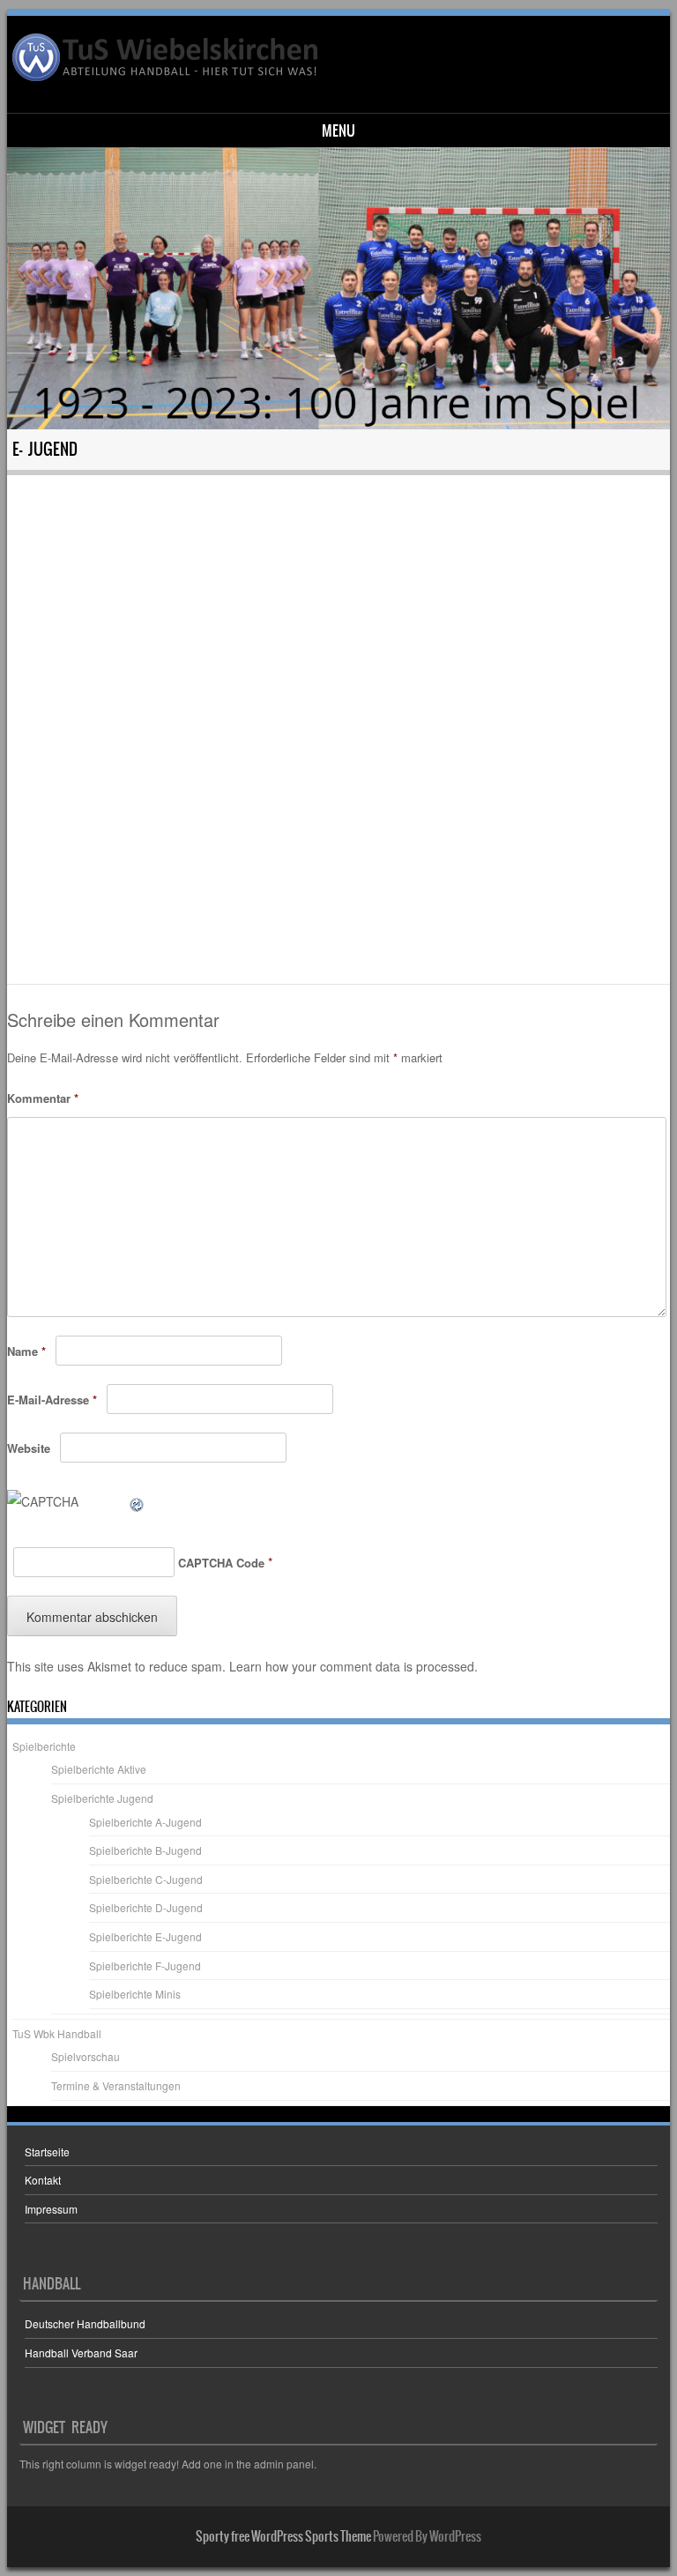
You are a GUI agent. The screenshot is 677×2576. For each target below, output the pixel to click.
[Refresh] (138, 1501)
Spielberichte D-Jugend (146, 1907)
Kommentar (43, 1098)
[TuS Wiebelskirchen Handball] (167, 57)
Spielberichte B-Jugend (145, 1850)
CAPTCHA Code (221, 1563)
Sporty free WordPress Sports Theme (283, 2536)
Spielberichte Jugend (102, 1798)
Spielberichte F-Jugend (145, 1966)
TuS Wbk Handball (57, 2033)
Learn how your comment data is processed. (353, 1666)
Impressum (51, 2209)
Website (29, 1448)
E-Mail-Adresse (52, 1400)
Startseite (47, 2152)
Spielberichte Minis (135, 1994)
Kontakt (43, 2180)
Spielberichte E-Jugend (145, 1936)
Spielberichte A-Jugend (145, 1822)
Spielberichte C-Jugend (146, 1879)
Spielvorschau (86, 2056)
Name (26, 1351)
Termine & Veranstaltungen (116, 2085)
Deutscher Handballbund (85, 2323)
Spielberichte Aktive (99, 1769)
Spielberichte (44, 1746)
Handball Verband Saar (81, 2353)
